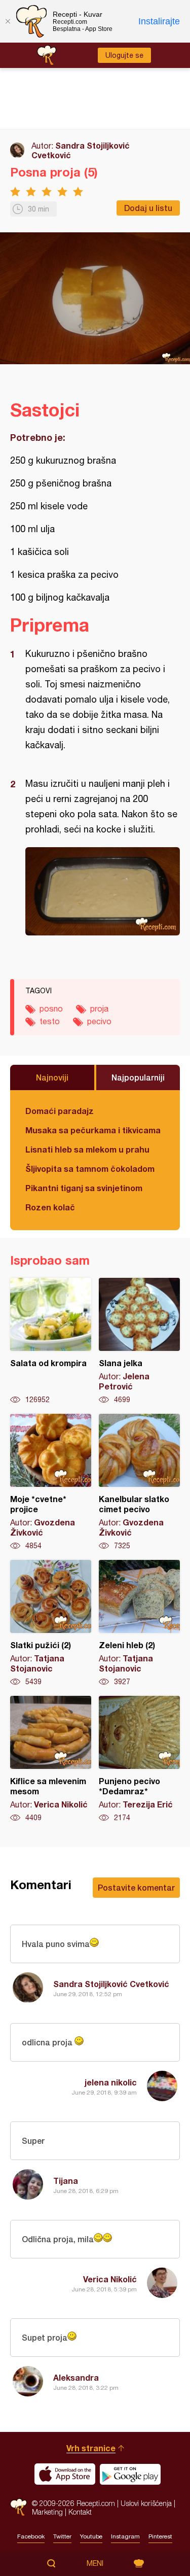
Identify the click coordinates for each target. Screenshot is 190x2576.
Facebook (31, 2536)
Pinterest (160, 2536)
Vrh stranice (91, 2448)
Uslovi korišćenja (146, 2503)
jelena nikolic (111, 2082)
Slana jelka (139, 1341)
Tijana (66, 2181)
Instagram (125, 2536)
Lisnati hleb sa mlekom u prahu (87, 1149)
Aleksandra (76, 2377)
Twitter (62, 2536)
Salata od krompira (51, 1341)
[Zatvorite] (8, 21)
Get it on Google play (130, 2474)
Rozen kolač (50, 1207)
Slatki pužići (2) (51, 1623)
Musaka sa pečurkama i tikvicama (93, 1130)
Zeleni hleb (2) (139, 1623)
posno (51, 1008)
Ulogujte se (124, 55)
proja (99, 1008)
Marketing (47, 2512)
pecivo (99, 1021)
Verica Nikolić (110, 2279)
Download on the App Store (65, 2474)
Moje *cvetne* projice (51, 1482)
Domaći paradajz (60, 1111)
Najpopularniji (138, 1077)
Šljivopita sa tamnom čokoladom (90, 1169)
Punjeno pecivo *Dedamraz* (139, 1759)
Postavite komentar (136, 1887)
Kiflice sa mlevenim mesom (51, 1759)
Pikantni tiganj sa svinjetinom (84, 1188)
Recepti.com (18, 2507)
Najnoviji (52, 1077)
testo (50, 1021)
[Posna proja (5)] (103, 891)
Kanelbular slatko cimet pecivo (139, 1482)
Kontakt (80, 2512)
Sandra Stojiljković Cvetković (111, 1984)
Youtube (91, 2536)
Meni (95, 2563)
